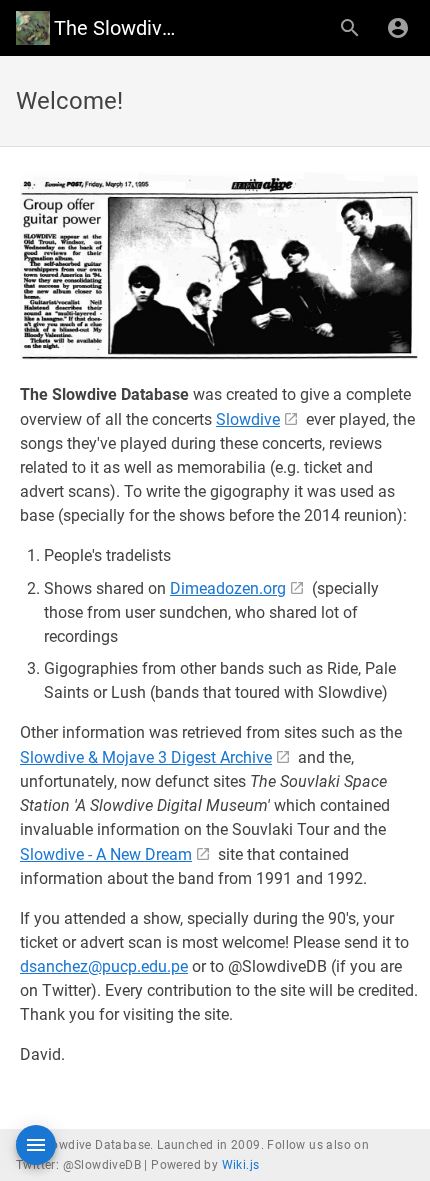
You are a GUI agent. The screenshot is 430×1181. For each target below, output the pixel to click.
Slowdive (248, 419)
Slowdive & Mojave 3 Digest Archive (146, 757)
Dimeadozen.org (228, 588)
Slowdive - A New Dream (106, 854)
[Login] (398, 28)
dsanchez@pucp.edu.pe (104, 966)
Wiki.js (241, 1165)
